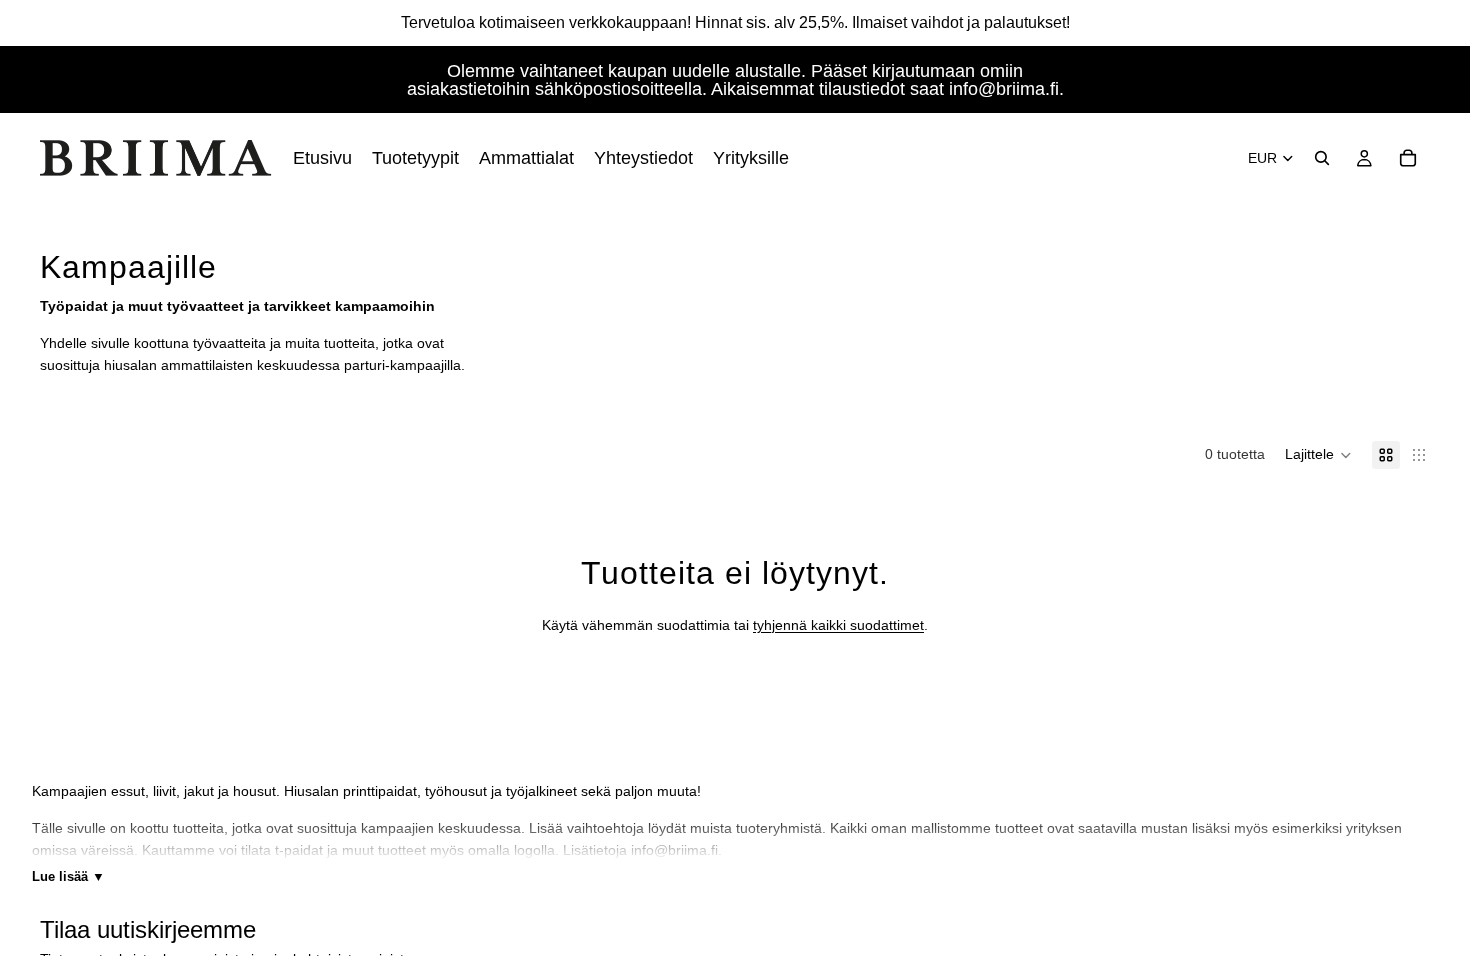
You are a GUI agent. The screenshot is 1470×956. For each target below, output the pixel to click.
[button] (1318, 455)
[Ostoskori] (1408, 158)
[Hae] (1322, 158)
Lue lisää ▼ (68, 876)
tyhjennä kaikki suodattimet (838, 625)
